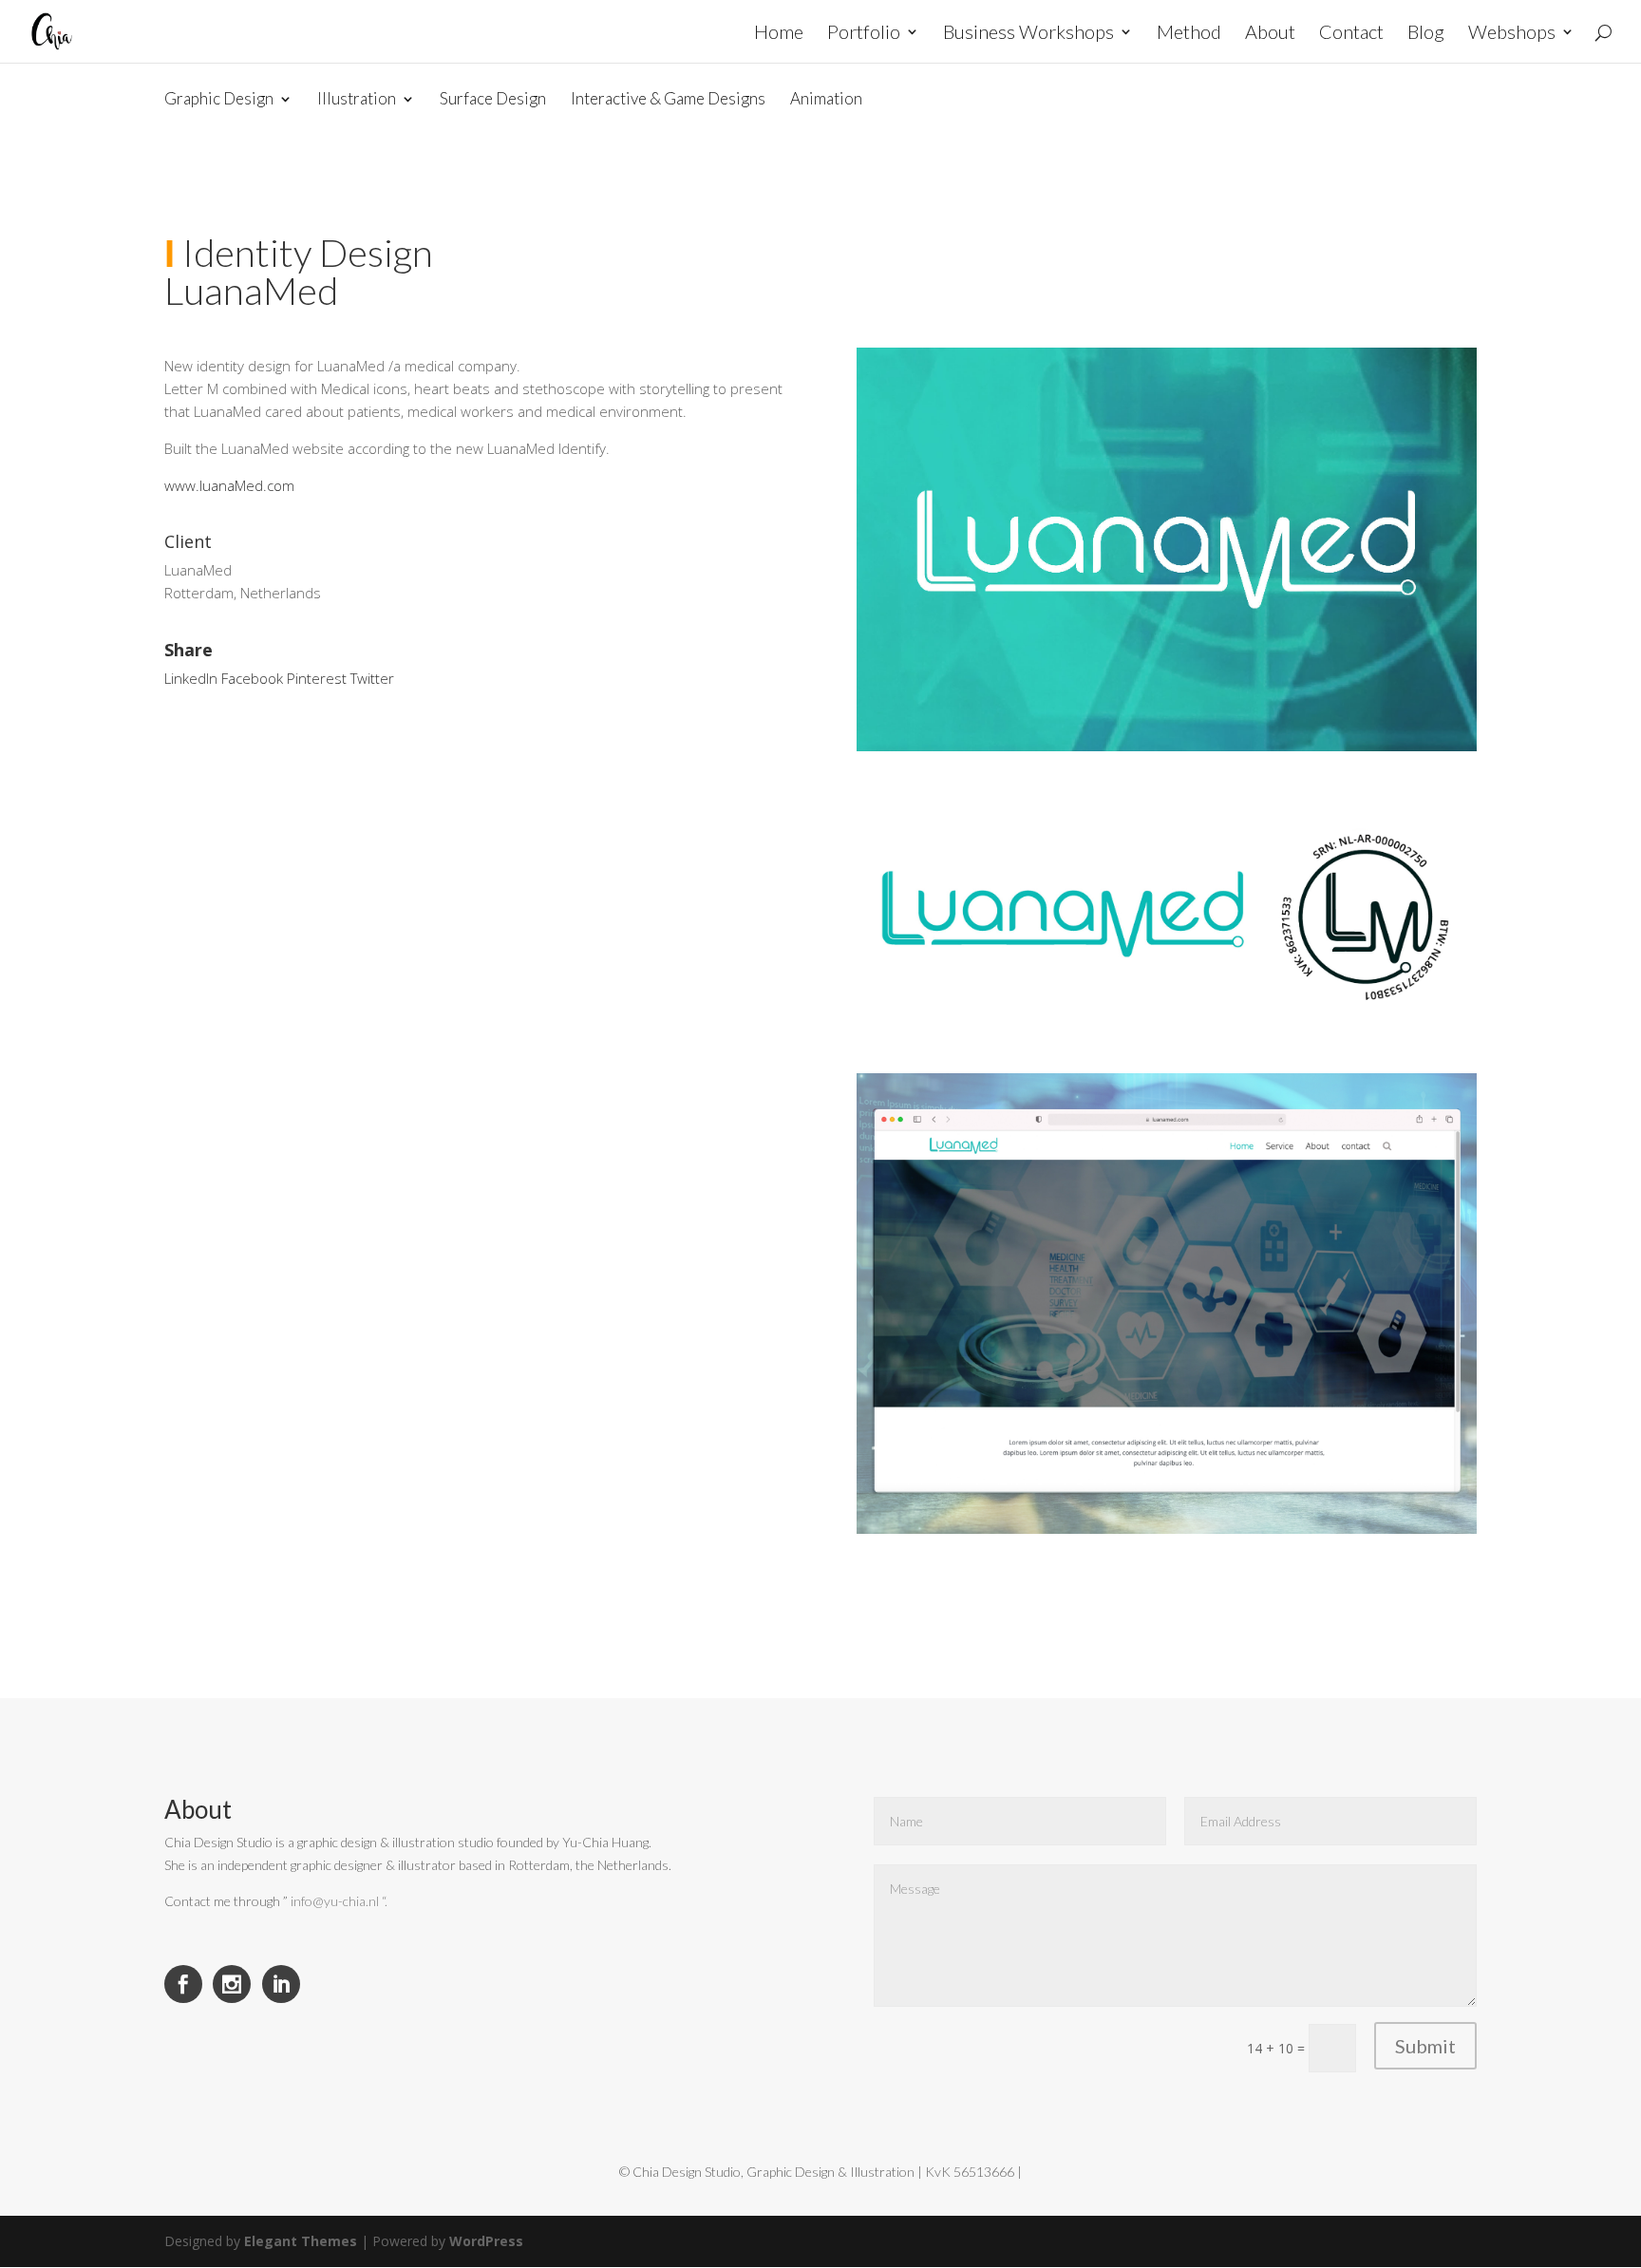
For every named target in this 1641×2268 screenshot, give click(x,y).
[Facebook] (183, 1984)
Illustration (357, 99)
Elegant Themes (301, 2241)
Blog (1426, 34)
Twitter (372, 678)
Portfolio (864, 34)
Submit (1425, 2046)
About (1270, 34)
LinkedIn (191, 678)
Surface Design (493, 99)
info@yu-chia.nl (335, 1901)
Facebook (252, 678)
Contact (1351, 34)
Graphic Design (219, 99)
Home (779, 34)
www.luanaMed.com (229, 485)
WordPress (486, 2241)
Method (1189, 34)
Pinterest (317, 678)
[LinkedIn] (281, 1984)
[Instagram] (232, 1984)
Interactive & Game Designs (668, 99)
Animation (826, 99)
